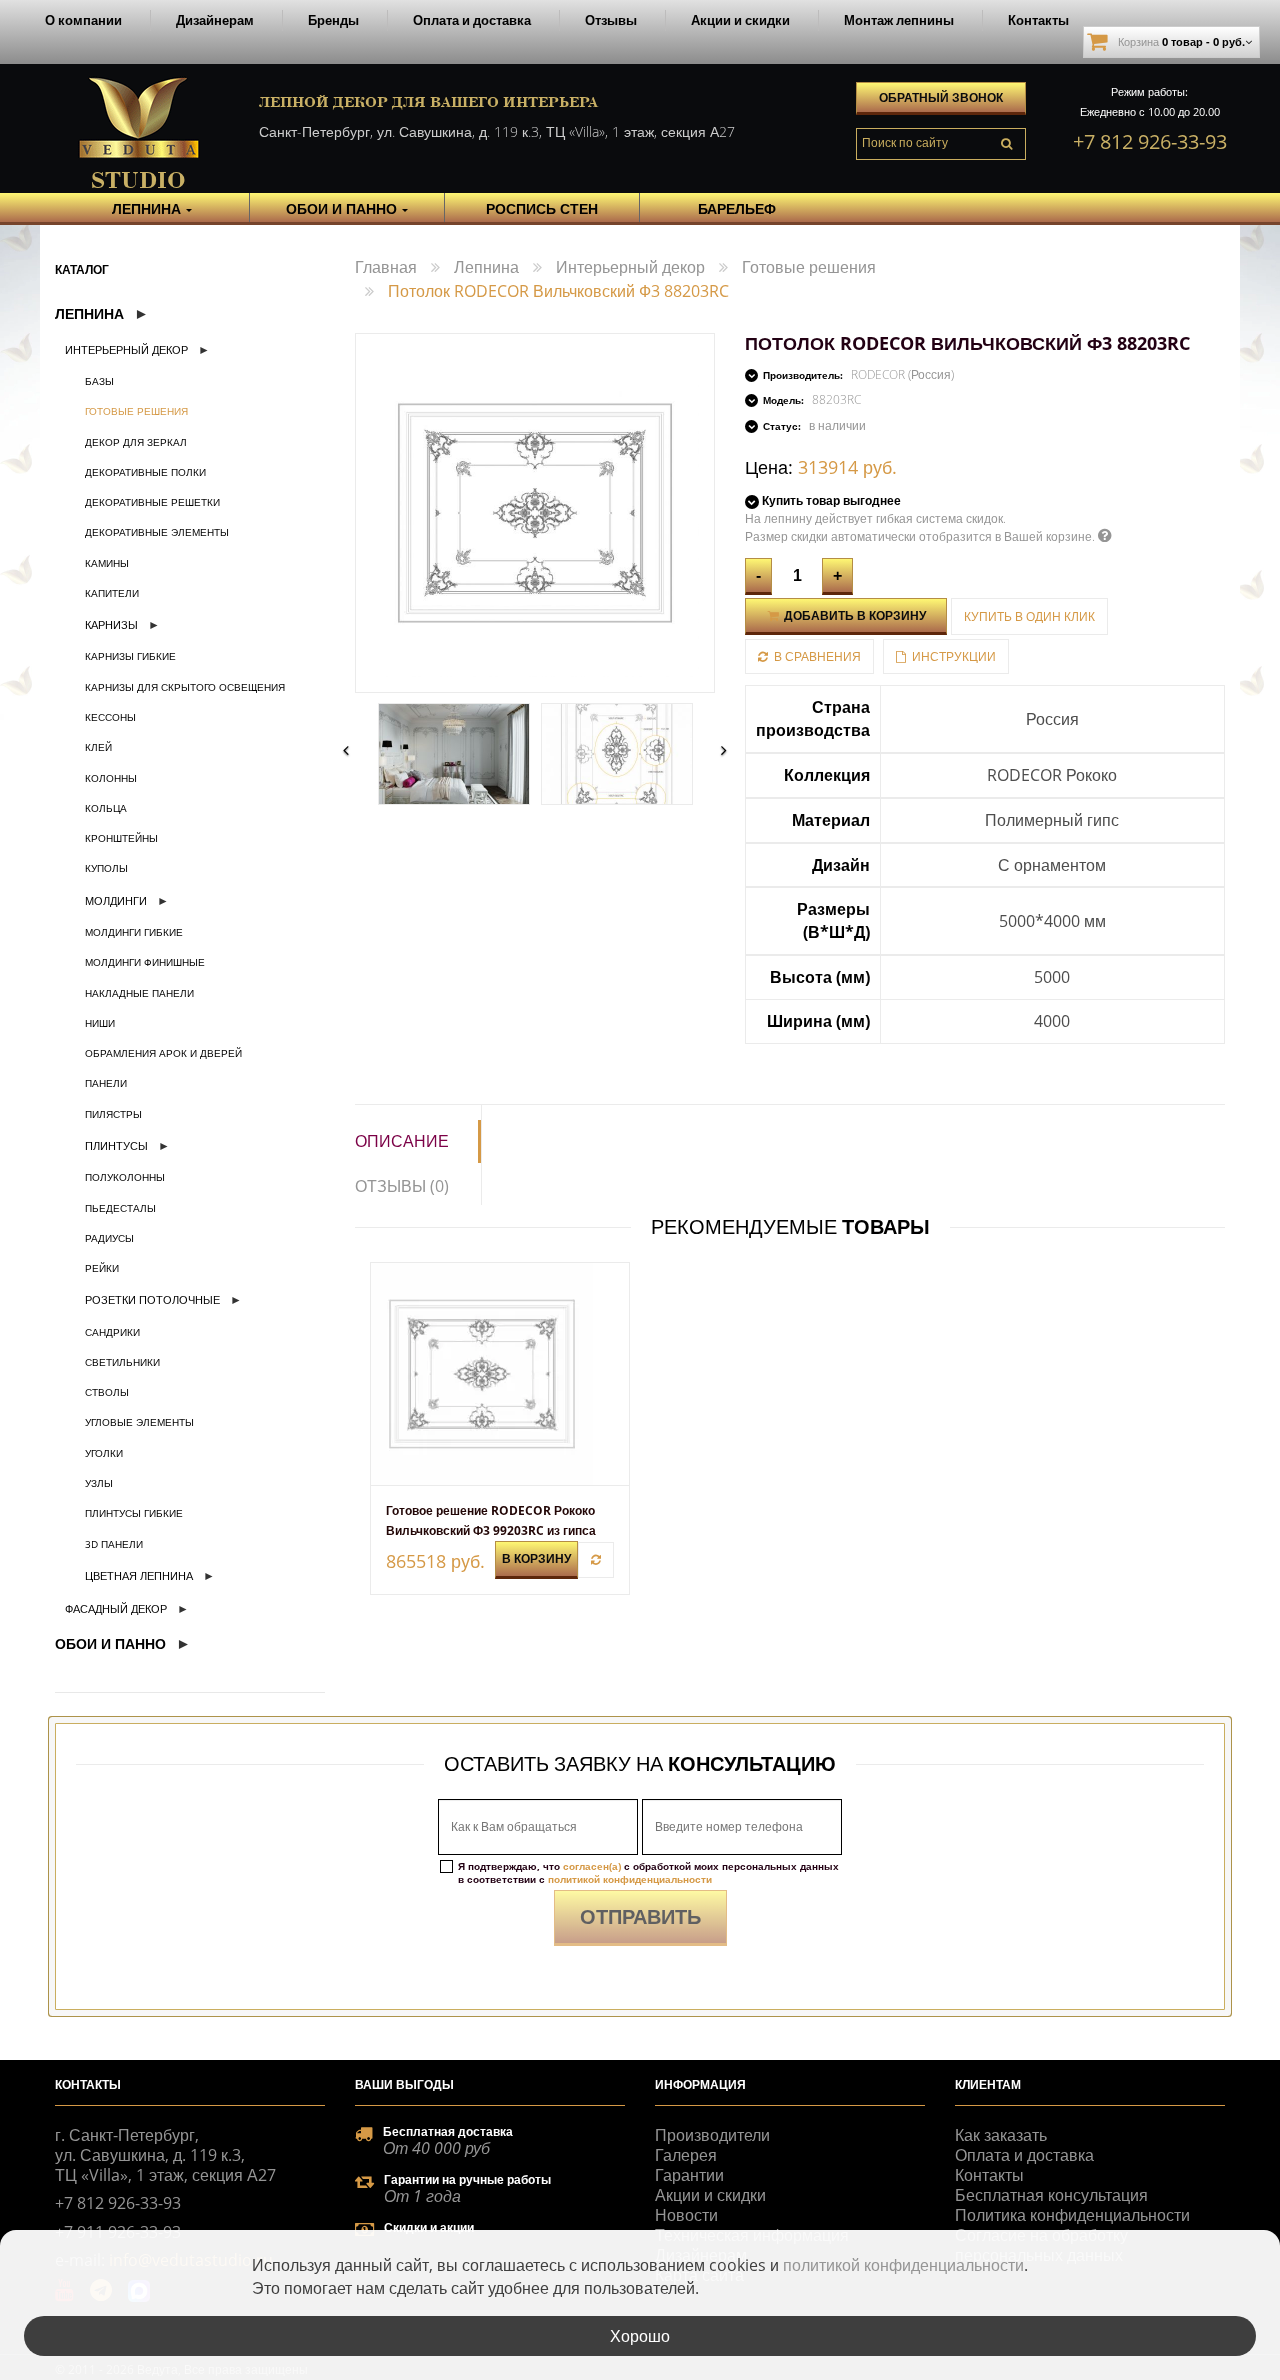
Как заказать (1001, 2135)
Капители (112, 593)
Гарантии (689, 2175)
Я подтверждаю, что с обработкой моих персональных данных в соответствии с (648, 1873)
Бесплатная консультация (1051, 2195)
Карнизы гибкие (130, 656)
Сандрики (112, 1332)
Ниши (100, 1023)
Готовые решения (136, 411)
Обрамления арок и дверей (163, 1053)
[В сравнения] (596, 1559)
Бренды (333, 20)
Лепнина (89, 313)
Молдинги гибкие (134, 932)
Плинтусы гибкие (134, 1513)
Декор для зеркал (136, 442)
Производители (712, 2135)
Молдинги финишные (145, 962)
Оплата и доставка (472, 20)
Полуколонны (125, 1177)
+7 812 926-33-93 (1150, 141)
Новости (686, 2215)
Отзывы (611, 20)
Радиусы (109, 1238)
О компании (83, 20)
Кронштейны (121, 838)
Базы (99, 381)
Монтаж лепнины (899, 20)
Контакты (1038, 20)
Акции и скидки (740, 20)
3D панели (114, 1544)
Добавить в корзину (853, 615)
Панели (106, 1083)
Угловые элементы (139, 1422)
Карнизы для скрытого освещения (185, 687)
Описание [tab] (402, 1141)
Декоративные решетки (152, 502)
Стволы (107, 1392)
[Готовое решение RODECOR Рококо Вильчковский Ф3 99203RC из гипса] (500, 1374)
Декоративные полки (145, 472)
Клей (98, 747)
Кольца (106, 808)
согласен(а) (592, 1866)
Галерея (686, 2155)
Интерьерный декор (126, 349)
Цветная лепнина (139, 1575)
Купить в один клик (1029, 616)
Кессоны (110, 717)
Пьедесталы (120, 1208)
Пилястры (113, 1114)
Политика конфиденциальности (1072, 2215)
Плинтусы (116, 1145)
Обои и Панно (110, 1643)
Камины (107, 563)
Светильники (122, 1362)
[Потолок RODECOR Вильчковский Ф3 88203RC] (454, 754)
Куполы (106, 868)
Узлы (99, 1483)
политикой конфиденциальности (630, 1879)
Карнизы (111, 624)
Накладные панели (139, 993)
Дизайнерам (215, 20)
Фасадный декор (116, 1608)
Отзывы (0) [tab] (402, 1186)
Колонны (111, 778)
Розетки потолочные (152, 1299)
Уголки (104, 1453)
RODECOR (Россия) (902, 374)
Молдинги (116, 900)
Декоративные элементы (157, 532)
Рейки (102, 1268)
